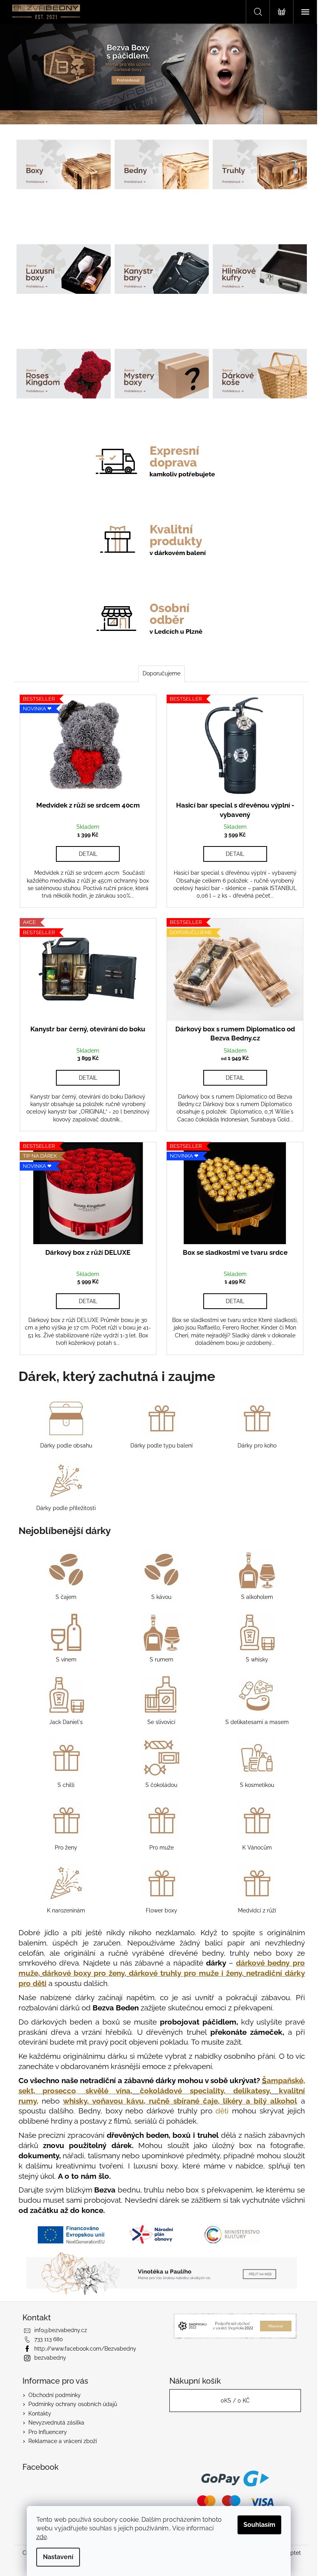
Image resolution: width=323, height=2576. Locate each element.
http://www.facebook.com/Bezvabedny (85, 2349)
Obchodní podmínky (55, 2395)
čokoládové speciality (182, 2091)
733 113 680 (49, 2339)
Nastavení (58, 2557)
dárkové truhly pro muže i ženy (185, 1973)
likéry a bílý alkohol (260, 2101)
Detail (88, 854)
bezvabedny (50, 2358)
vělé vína (108, 2091)
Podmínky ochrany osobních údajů (73, 2404)
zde (42, 2537)
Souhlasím (259, 2525)
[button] (24, 74)
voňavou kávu (118, 2101)
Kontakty (40, 2414)
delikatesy (251, 2091)
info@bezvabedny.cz (61, 2330)
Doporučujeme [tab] (161, 673)
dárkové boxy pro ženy (83, 1973)
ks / (235, 2401)
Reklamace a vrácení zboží (63, 2441)
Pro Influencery (48, 2432)
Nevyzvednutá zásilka (56, 2423)
